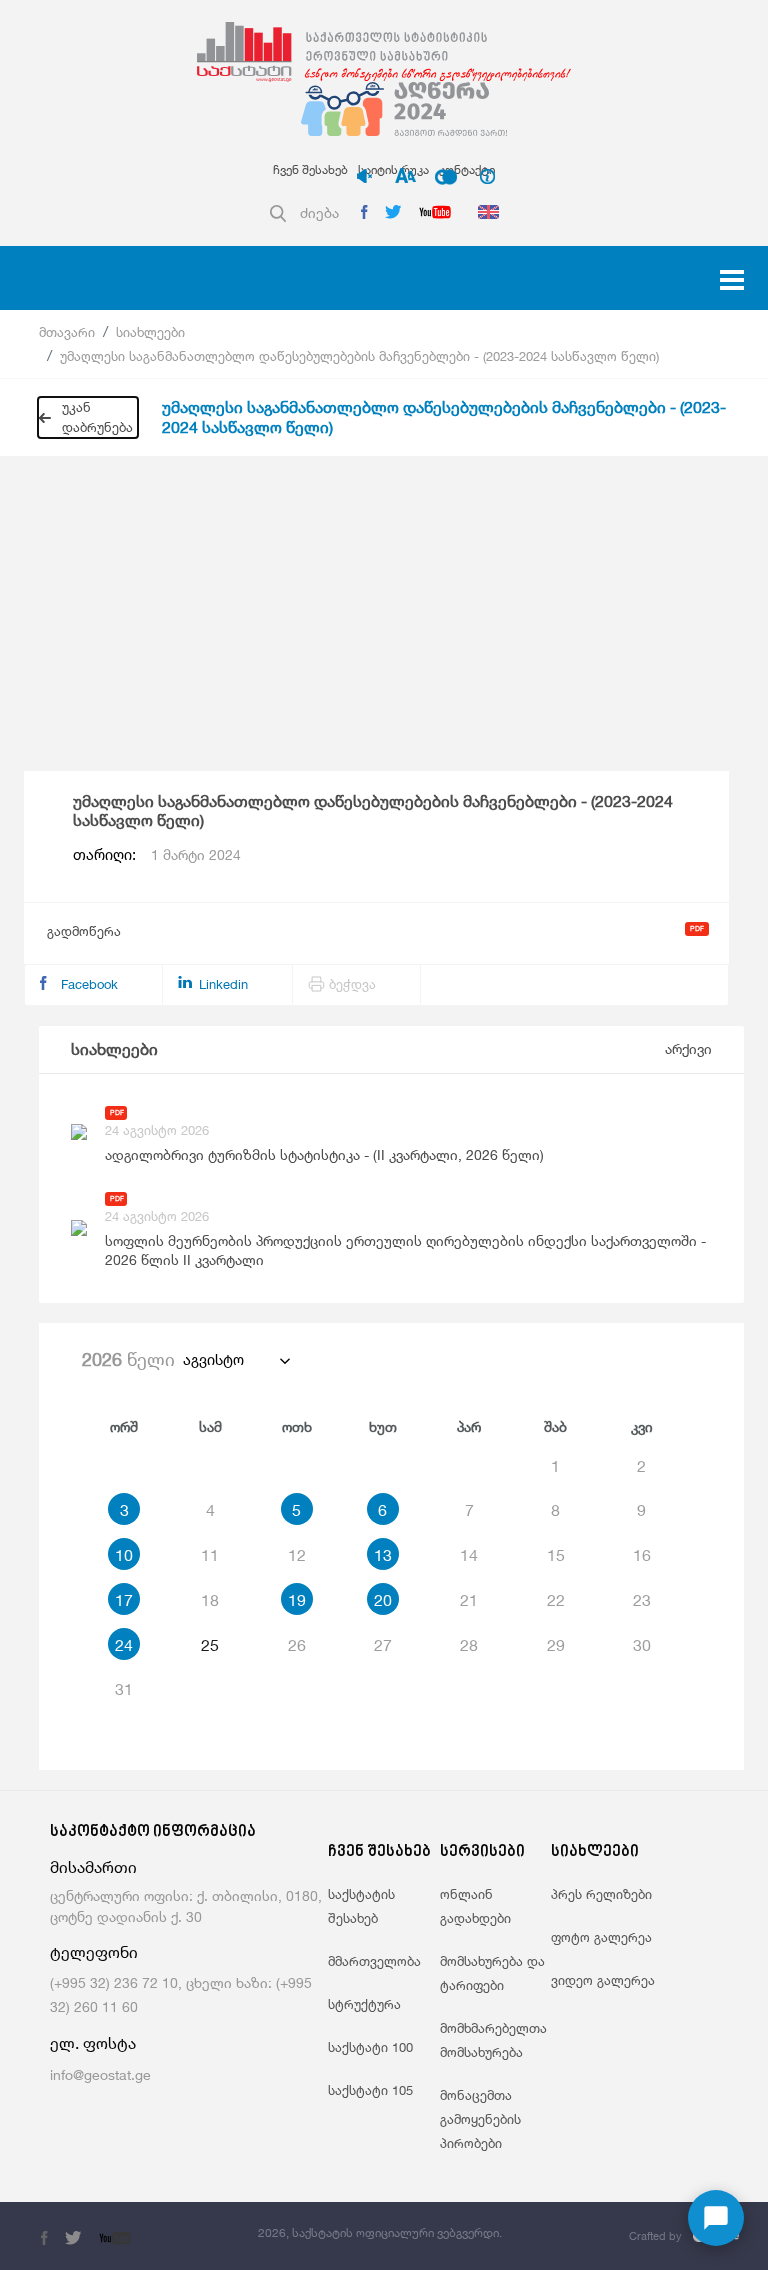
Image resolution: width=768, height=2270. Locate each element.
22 (556, 1600)
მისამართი (93, 1867)
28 (469, 1645)
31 (124, 1689)
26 (297, 1645)
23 (642, 1600)
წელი (128, 1359)
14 (469, 1555)
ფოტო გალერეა (601, 1937)
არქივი (688, 1048)
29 (556, 1645)
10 (124, 1555)
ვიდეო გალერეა (603, 1980)
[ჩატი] (716, 2218)
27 (383, 1645)
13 (383, 1555)
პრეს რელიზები (601, 1894)
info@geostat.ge (100, 2074)
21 (469, 1600)
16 (642, 1555)
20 (383, 1600)
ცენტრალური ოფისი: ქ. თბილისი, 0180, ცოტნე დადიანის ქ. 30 (186, 1906)
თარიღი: (157, 855)
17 (124, 1600)
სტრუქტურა (364, 2004)
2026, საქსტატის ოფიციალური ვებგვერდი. (380, 2232)
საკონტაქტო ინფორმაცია (153, 1832)
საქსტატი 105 (370, 2090)
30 (642, 1645)
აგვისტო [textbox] (213, 1359)
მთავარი (67, 332)
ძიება (319, 212)
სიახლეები (150, 332)
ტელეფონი (94, 1952)
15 (556, 1555)
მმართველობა (374, 1961)
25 (210, 1645)
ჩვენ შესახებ (310, 169)
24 (124, 1645)
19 (297, 1600)
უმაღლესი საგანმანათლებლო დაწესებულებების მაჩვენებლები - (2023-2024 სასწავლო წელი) (359, 356)
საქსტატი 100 (370, 2047)
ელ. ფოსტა (93, 2043)
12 (297, 1555)
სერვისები (482, 1852)
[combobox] (235, 1360)
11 (210, 1555)
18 (210, 1600)
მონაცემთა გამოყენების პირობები (480, 2119)
